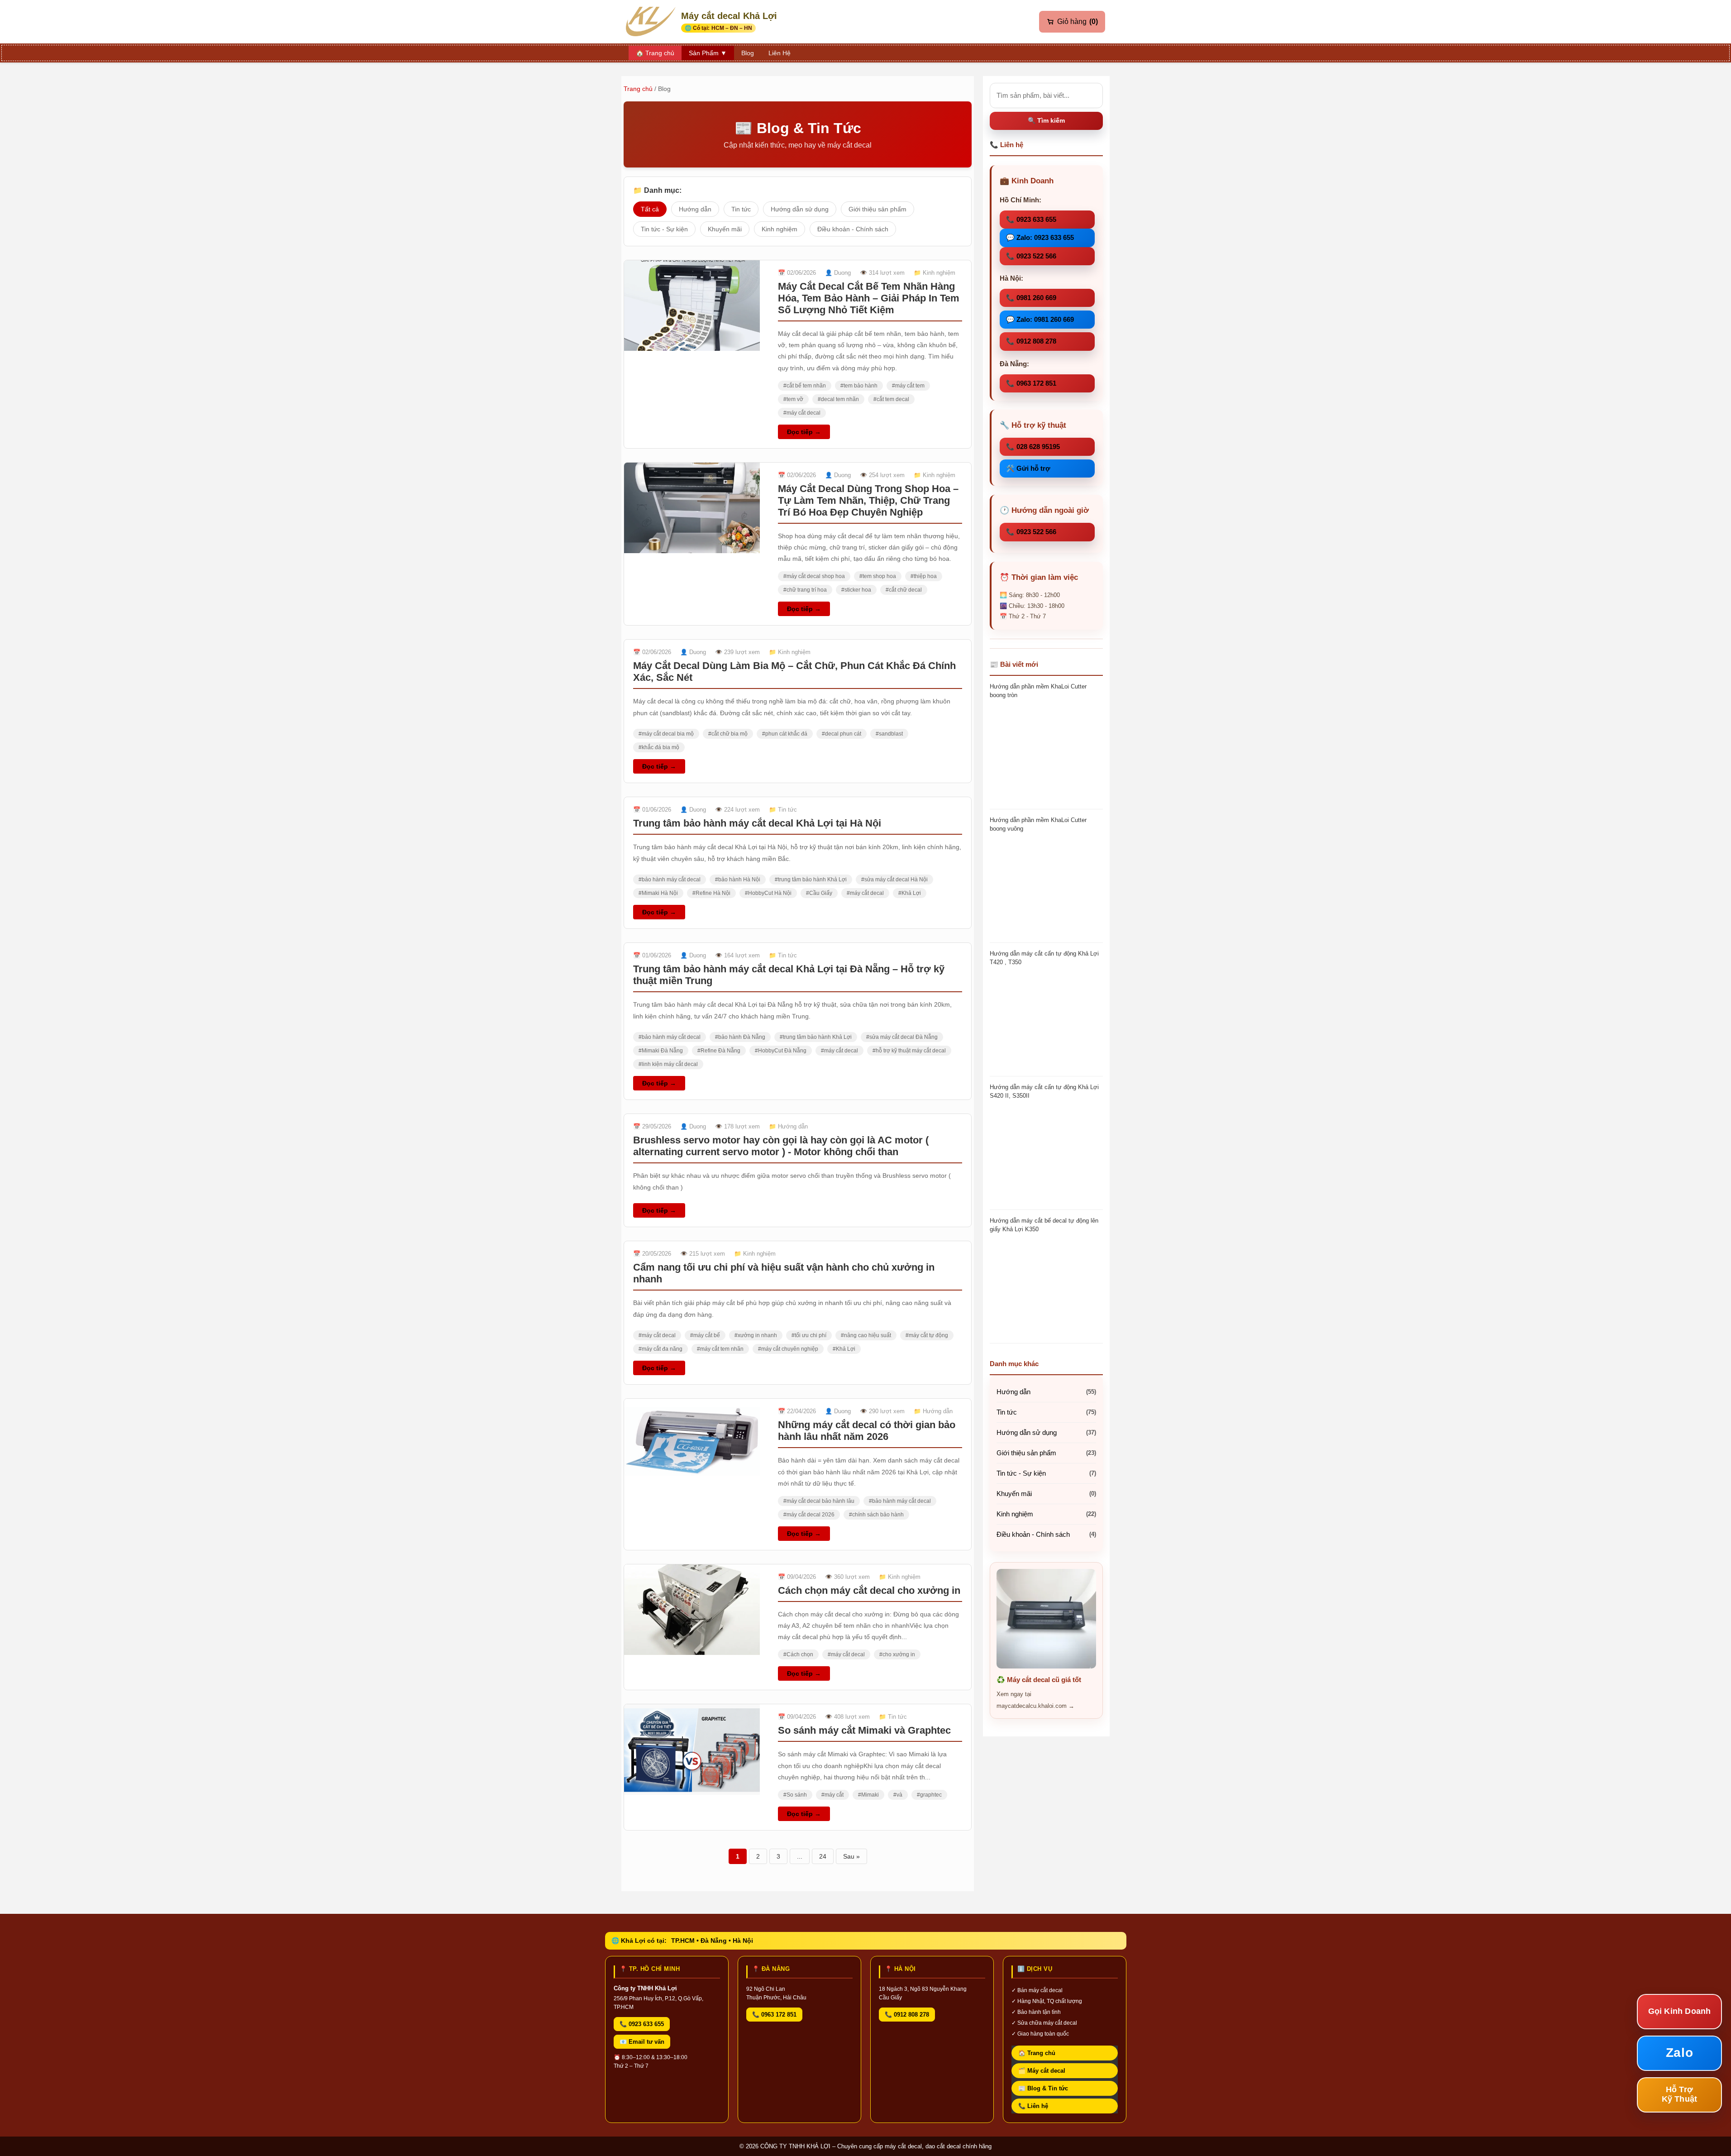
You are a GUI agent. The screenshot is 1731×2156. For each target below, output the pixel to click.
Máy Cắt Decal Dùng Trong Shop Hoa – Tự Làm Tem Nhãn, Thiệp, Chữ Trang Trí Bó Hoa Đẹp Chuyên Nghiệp (868, 500)
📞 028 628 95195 (1033, 447)
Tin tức (741, 209)
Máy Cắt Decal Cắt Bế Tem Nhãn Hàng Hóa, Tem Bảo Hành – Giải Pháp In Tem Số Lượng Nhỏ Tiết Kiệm (869, 298)
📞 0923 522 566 (1031, 256)
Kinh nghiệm (780, 229)
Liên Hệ (780, 53)
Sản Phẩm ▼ (708, 53)
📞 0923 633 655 (1031, 219)
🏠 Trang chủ (1037, 2053)
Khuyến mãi (725, 229)
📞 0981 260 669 (1031, 298)
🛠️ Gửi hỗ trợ (1028, 468)
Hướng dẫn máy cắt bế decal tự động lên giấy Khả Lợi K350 (1044, 1225)
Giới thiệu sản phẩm (877, 209)
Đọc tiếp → (804, 432)
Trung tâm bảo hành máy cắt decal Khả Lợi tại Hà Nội (757, 823)
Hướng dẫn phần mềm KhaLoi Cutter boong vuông (1038, 824)
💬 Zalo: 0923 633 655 (1040, 237)
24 (823, 1856)
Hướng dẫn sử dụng (800, 209)
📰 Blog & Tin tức (1043, 2088)
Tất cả (650, 209)
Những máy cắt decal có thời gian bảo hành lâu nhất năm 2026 (867, 1431)
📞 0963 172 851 (1031, 383)
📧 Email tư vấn (642, 2042)
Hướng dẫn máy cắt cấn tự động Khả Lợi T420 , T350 (1044, 958)
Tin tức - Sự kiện (664, 229)
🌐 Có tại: (718, 28)
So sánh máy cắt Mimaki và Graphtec (864, 1730)
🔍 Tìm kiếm (1046, 120)
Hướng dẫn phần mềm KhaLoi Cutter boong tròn (1038, 691)
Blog (748, 53)
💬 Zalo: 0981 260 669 (1040, 319)
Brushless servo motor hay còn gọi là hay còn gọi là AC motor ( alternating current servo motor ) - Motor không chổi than (781, 1146)
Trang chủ (638, 89)
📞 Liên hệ (1033, 2106)
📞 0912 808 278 (1031, 341)
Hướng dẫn (695, 209)
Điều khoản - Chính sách (853, 229)
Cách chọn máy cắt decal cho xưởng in (869, 1590)
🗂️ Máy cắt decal (1042, 2071)
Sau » (851, 1856)
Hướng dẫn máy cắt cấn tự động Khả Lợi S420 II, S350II (1044, 1091)
